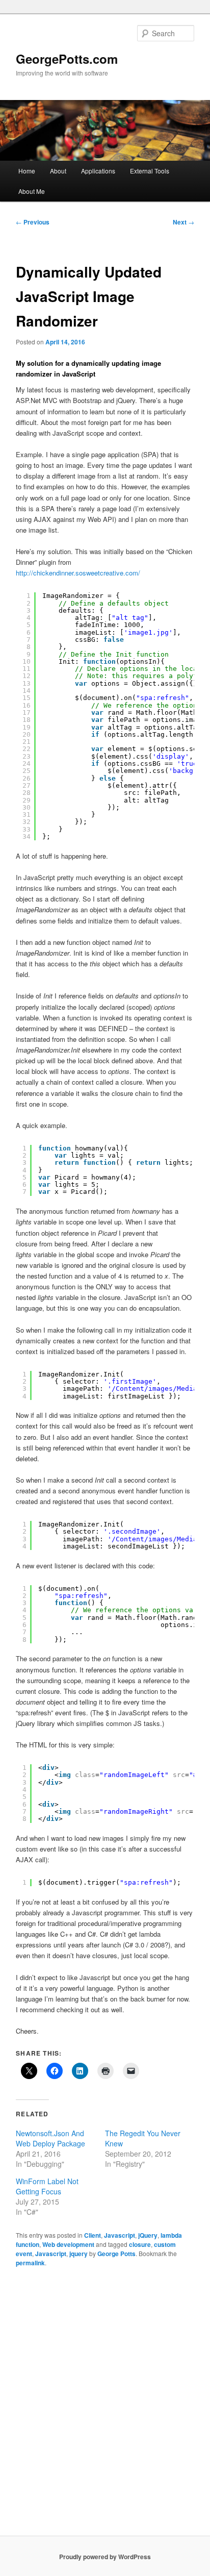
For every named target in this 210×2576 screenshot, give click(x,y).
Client (93, 2235)
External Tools (150, 171)
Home (27, 171)
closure (140, 2244)
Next (183, 222)
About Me (32, 191)
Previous (33, 222)
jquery (78, 2254)
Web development (68, 2244)
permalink (30, 2263)
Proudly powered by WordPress (105, 2557)
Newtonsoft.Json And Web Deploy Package (50, 2138)
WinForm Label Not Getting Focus (47, 2186)
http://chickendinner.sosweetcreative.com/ (78, 573)
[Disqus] (105, 2406)
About (58, 171)
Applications (98, 171)
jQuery (148, 2235)
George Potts (116, 2254)
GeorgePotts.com (67, 59)
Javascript (120, 2235)
